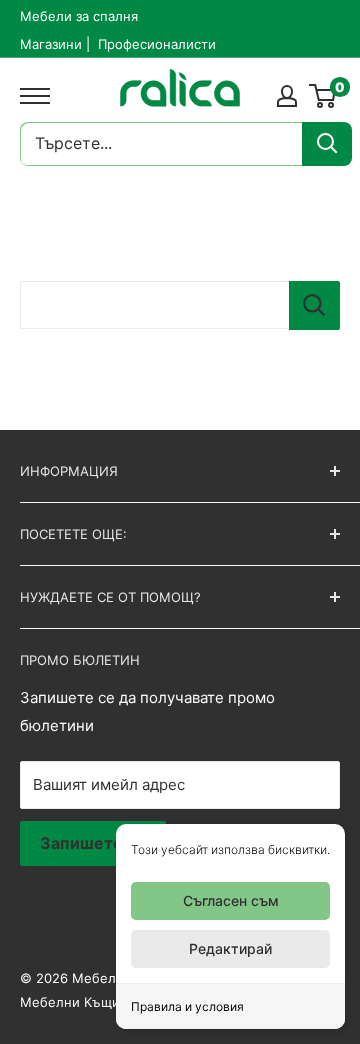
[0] (323, 96)
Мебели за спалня (79, 16)
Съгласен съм (231, 900)
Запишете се (93, 843)
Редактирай (230, 948)
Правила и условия (187, 1006)
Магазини (51, 44)
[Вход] (287, 96)
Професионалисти (157, 44)
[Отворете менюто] (30, 96)
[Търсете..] (327, 144)
